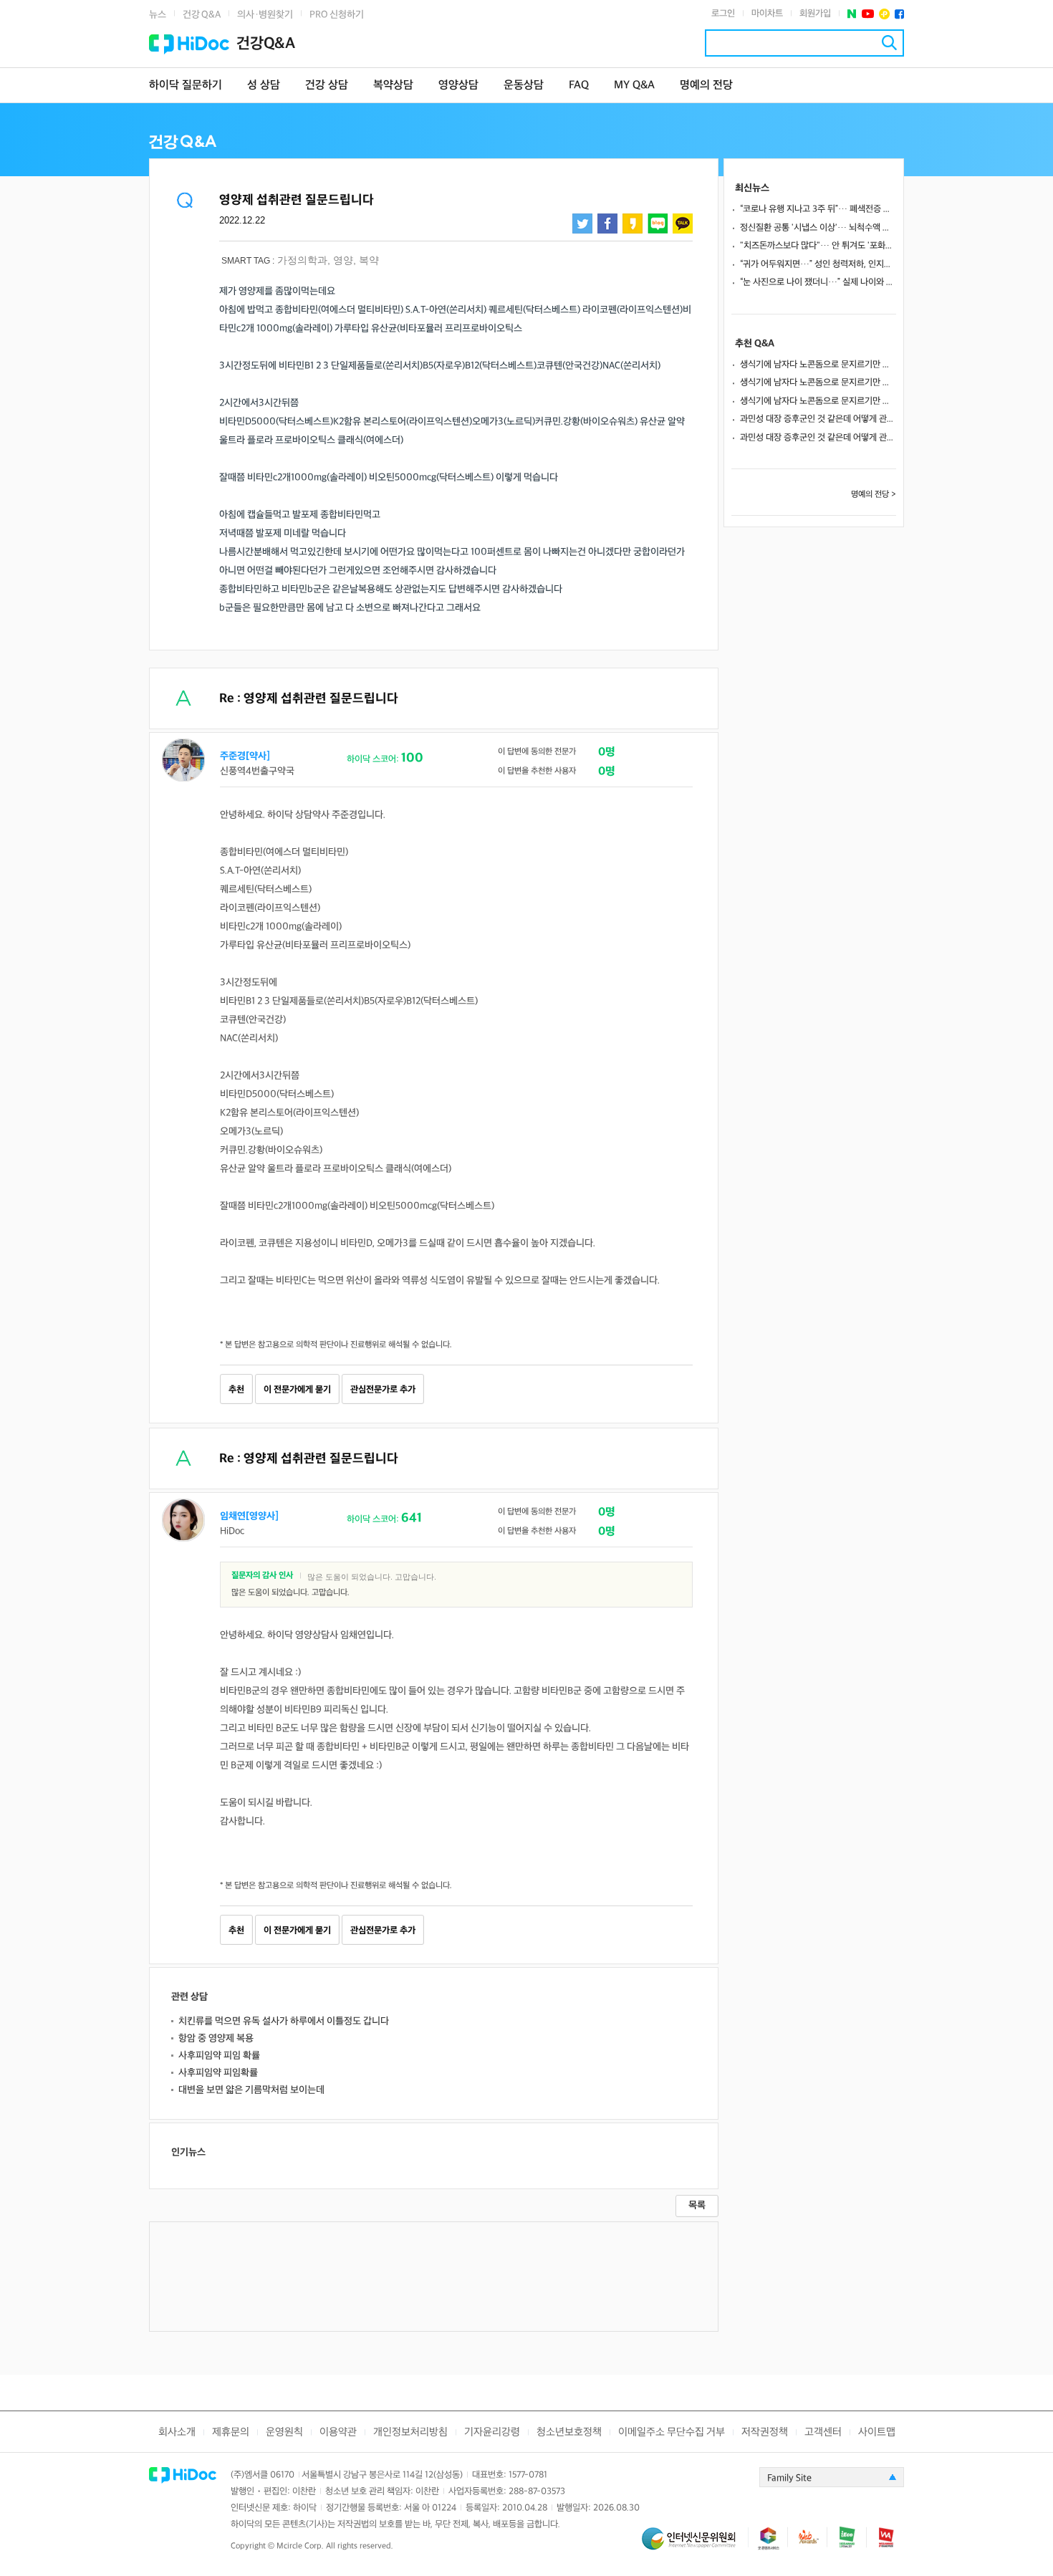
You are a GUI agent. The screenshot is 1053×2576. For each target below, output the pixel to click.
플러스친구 (884, 14)
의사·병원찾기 (265, 15)
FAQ (579, 86)
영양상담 (458, 86)
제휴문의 (231, 2432)
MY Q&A (634, 86)
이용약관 (338, 2432)
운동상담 (524, 86)
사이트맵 (877, 2432)
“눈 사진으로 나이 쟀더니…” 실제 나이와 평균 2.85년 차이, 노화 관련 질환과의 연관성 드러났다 (818, 282)
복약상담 (393, 86)
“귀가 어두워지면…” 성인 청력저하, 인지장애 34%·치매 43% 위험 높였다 (818, 264)
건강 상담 (327, 86)
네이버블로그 (658, 224)
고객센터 (823, 2432)
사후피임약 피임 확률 (219, 2056)
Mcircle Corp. (300, 2546)
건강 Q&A (202, 15)
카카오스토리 (633, 224)
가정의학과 (302, 260)
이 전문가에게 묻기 (297, 1390)
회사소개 (177, 2432)
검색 (889, 43)
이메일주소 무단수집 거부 (672, 2432)
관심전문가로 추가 (383, 1390)
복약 (369, 260)
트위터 (582, 224)
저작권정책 (765, 2432)
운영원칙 (284, 2432)
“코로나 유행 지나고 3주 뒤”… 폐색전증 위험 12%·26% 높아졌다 (818, 209)
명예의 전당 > (874, 495)
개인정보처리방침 (410, 2432)
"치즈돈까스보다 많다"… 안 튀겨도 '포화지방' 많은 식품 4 (818, 246)
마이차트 (767, 14)
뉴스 (158, 15)
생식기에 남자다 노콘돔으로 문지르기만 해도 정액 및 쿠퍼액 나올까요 (818, 365)
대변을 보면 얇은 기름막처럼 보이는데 (251, 2090)
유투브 (868, 14)
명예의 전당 (706, 86)
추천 (236, 1390)
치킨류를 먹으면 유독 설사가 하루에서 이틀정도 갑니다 (284, 2021)
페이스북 (899, 14)
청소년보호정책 (569, 2432)
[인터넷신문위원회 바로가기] (695, 2545)
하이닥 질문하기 (186, 86)
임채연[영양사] (249, 1516)
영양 (343, 260)
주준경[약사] (245, 756)
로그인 (723, 14)
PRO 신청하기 (337, 15)
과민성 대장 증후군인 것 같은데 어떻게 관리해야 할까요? (818, 419)
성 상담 (264, 86)
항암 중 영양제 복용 (216, 2038)
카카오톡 (683, 224)
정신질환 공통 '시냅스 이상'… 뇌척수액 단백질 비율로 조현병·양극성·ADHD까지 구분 (818, 228)
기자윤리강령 (492, 2432)
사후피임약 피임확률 (218, 2073)
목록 (697, 2205)
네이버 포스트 (852, 14)
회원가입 (815, 14)
